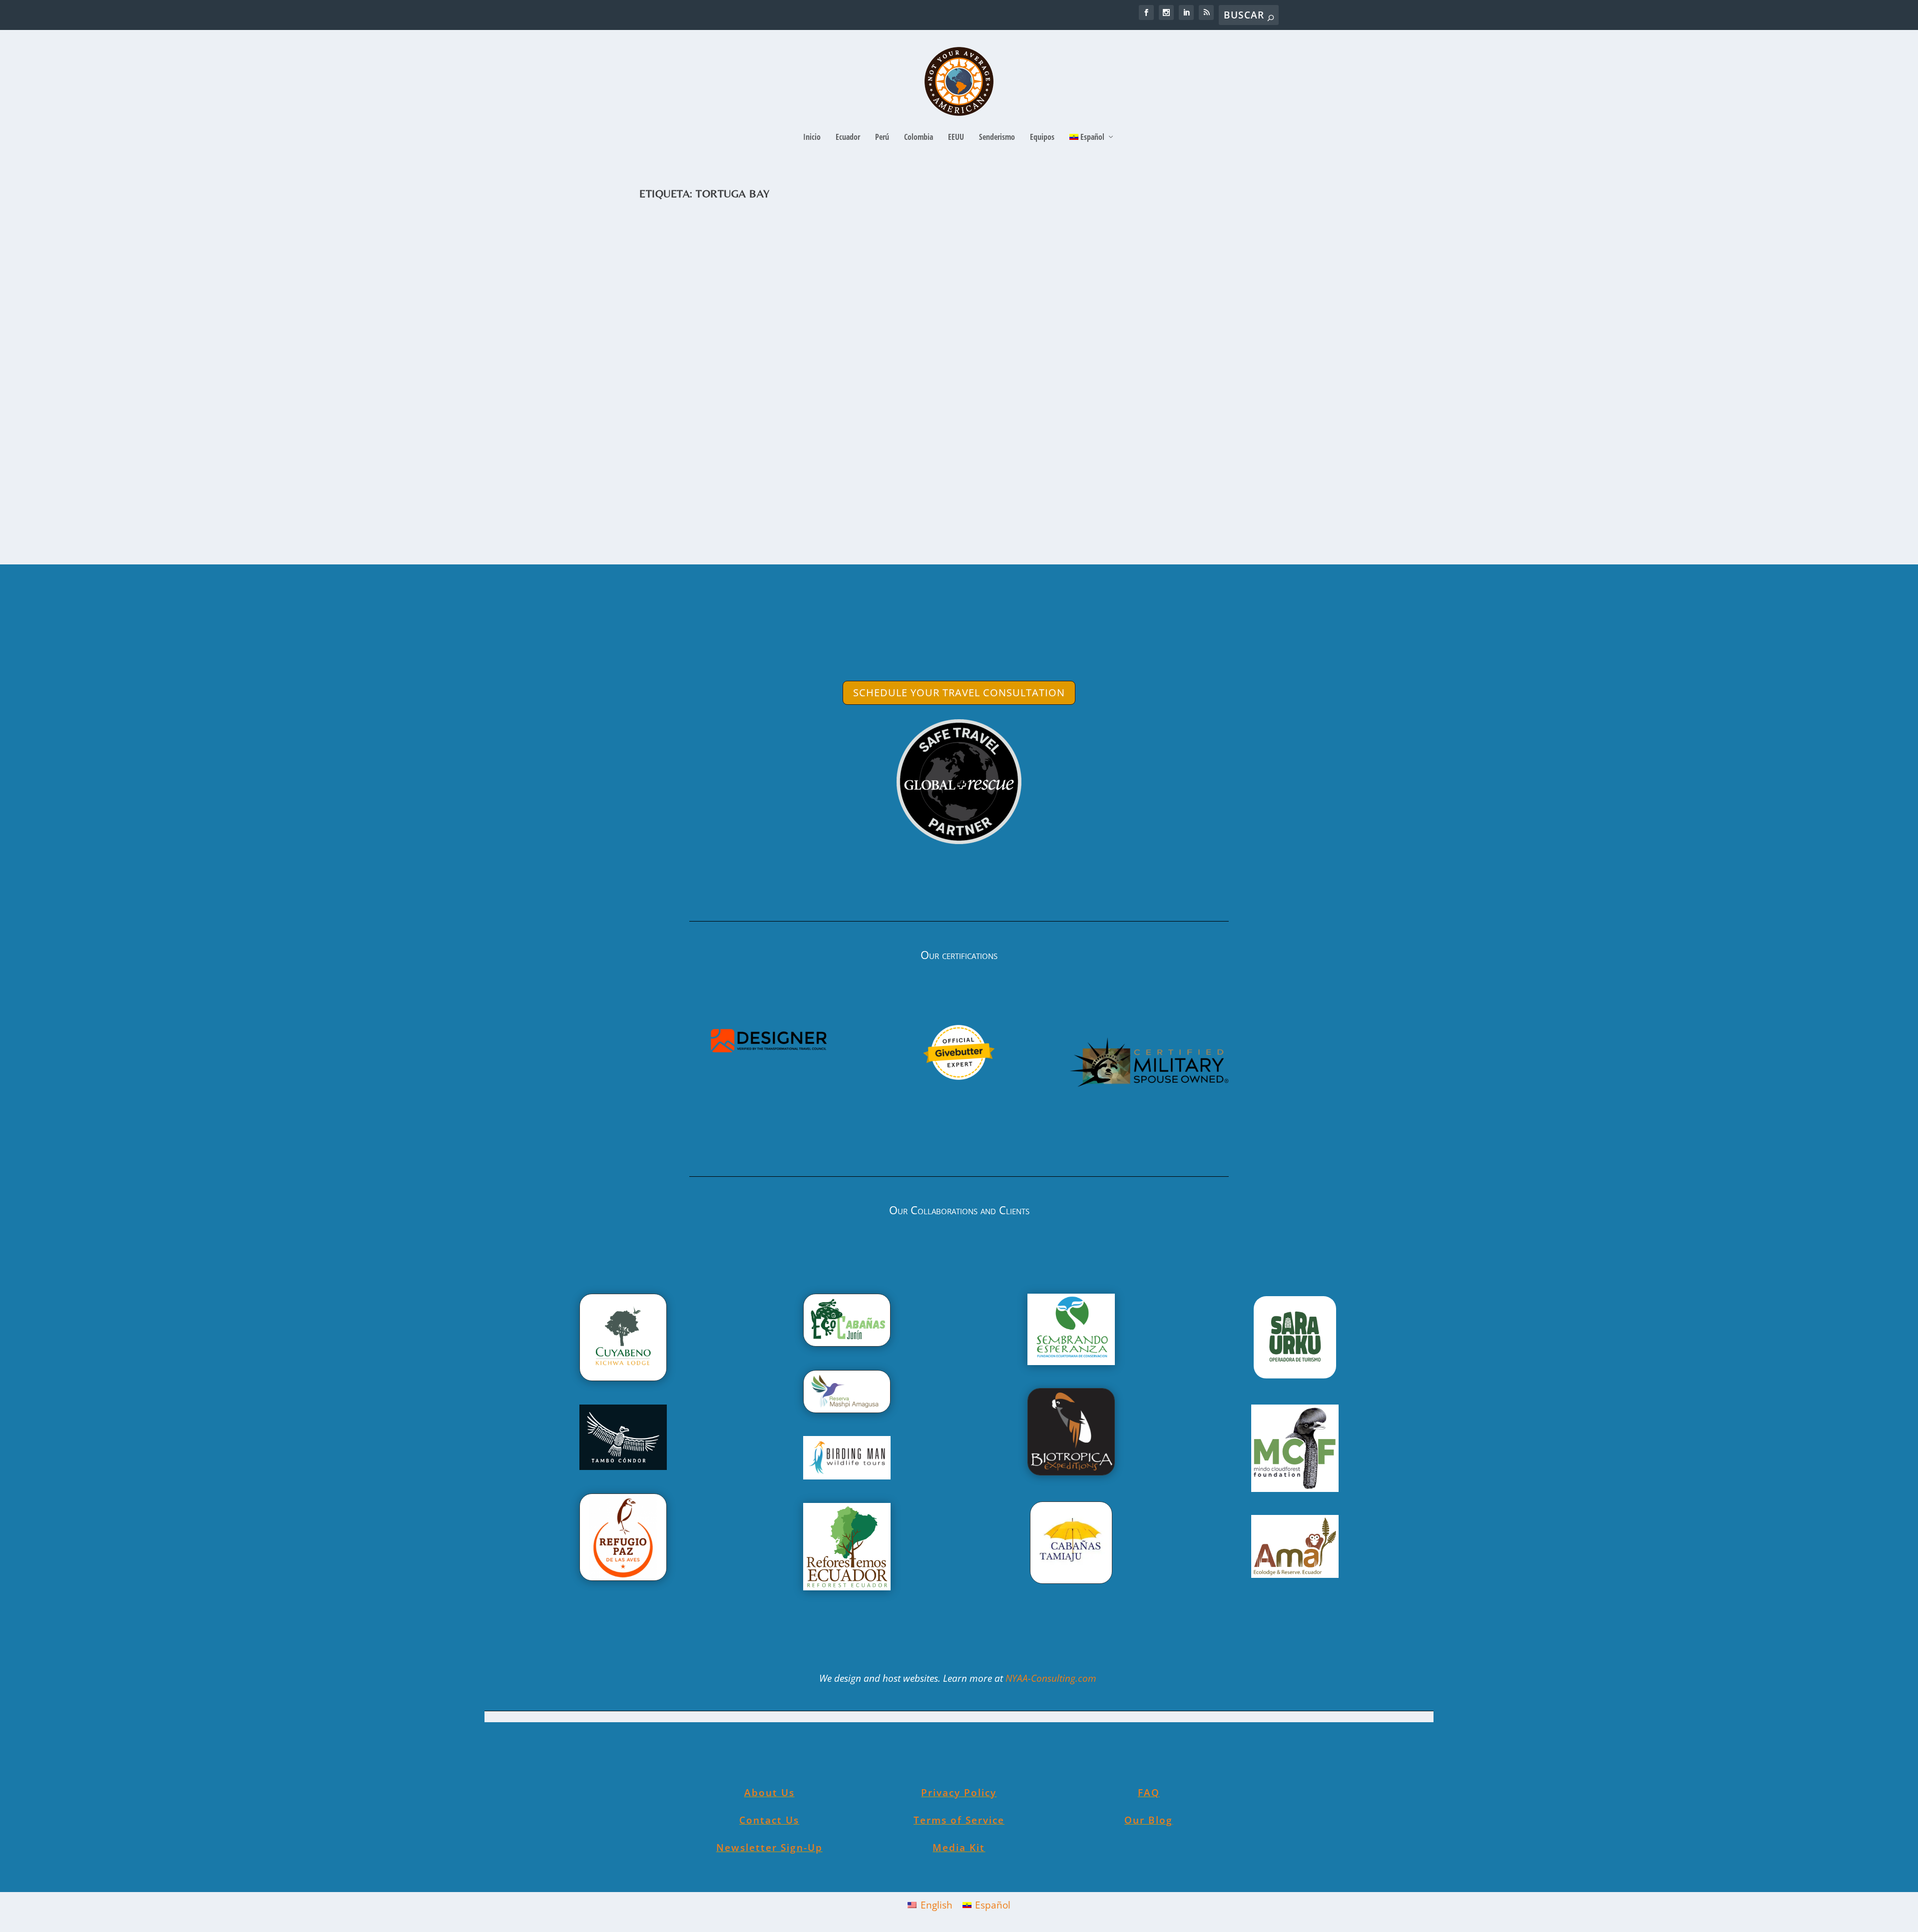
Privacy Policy (959, 1793)
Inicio (812, 138)
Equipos (1042, 138)
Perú (882, 138)
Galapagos (801, 478)
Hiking (828, 478)
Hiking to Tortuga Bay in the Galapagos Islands (791, 462)
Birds (750, 478)
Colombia (919, 138)
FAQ (1149, 1793)
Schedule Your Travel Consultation (959, 693)
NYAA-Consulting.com (1052, 1678)
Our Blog (1149, 1820)
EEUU (956, 138)
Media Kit (959, 1848)
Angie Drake (678, 478)
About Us (769, 1793)
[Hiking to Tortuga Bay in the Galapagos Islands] (839, 328)
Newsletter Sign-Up (769, 1848)
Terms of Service (959, 1820)
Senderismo (997, 138)
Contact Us (769, 1820)
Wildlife (850, 478)
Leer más (680, 518)
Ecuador (848, 138)
